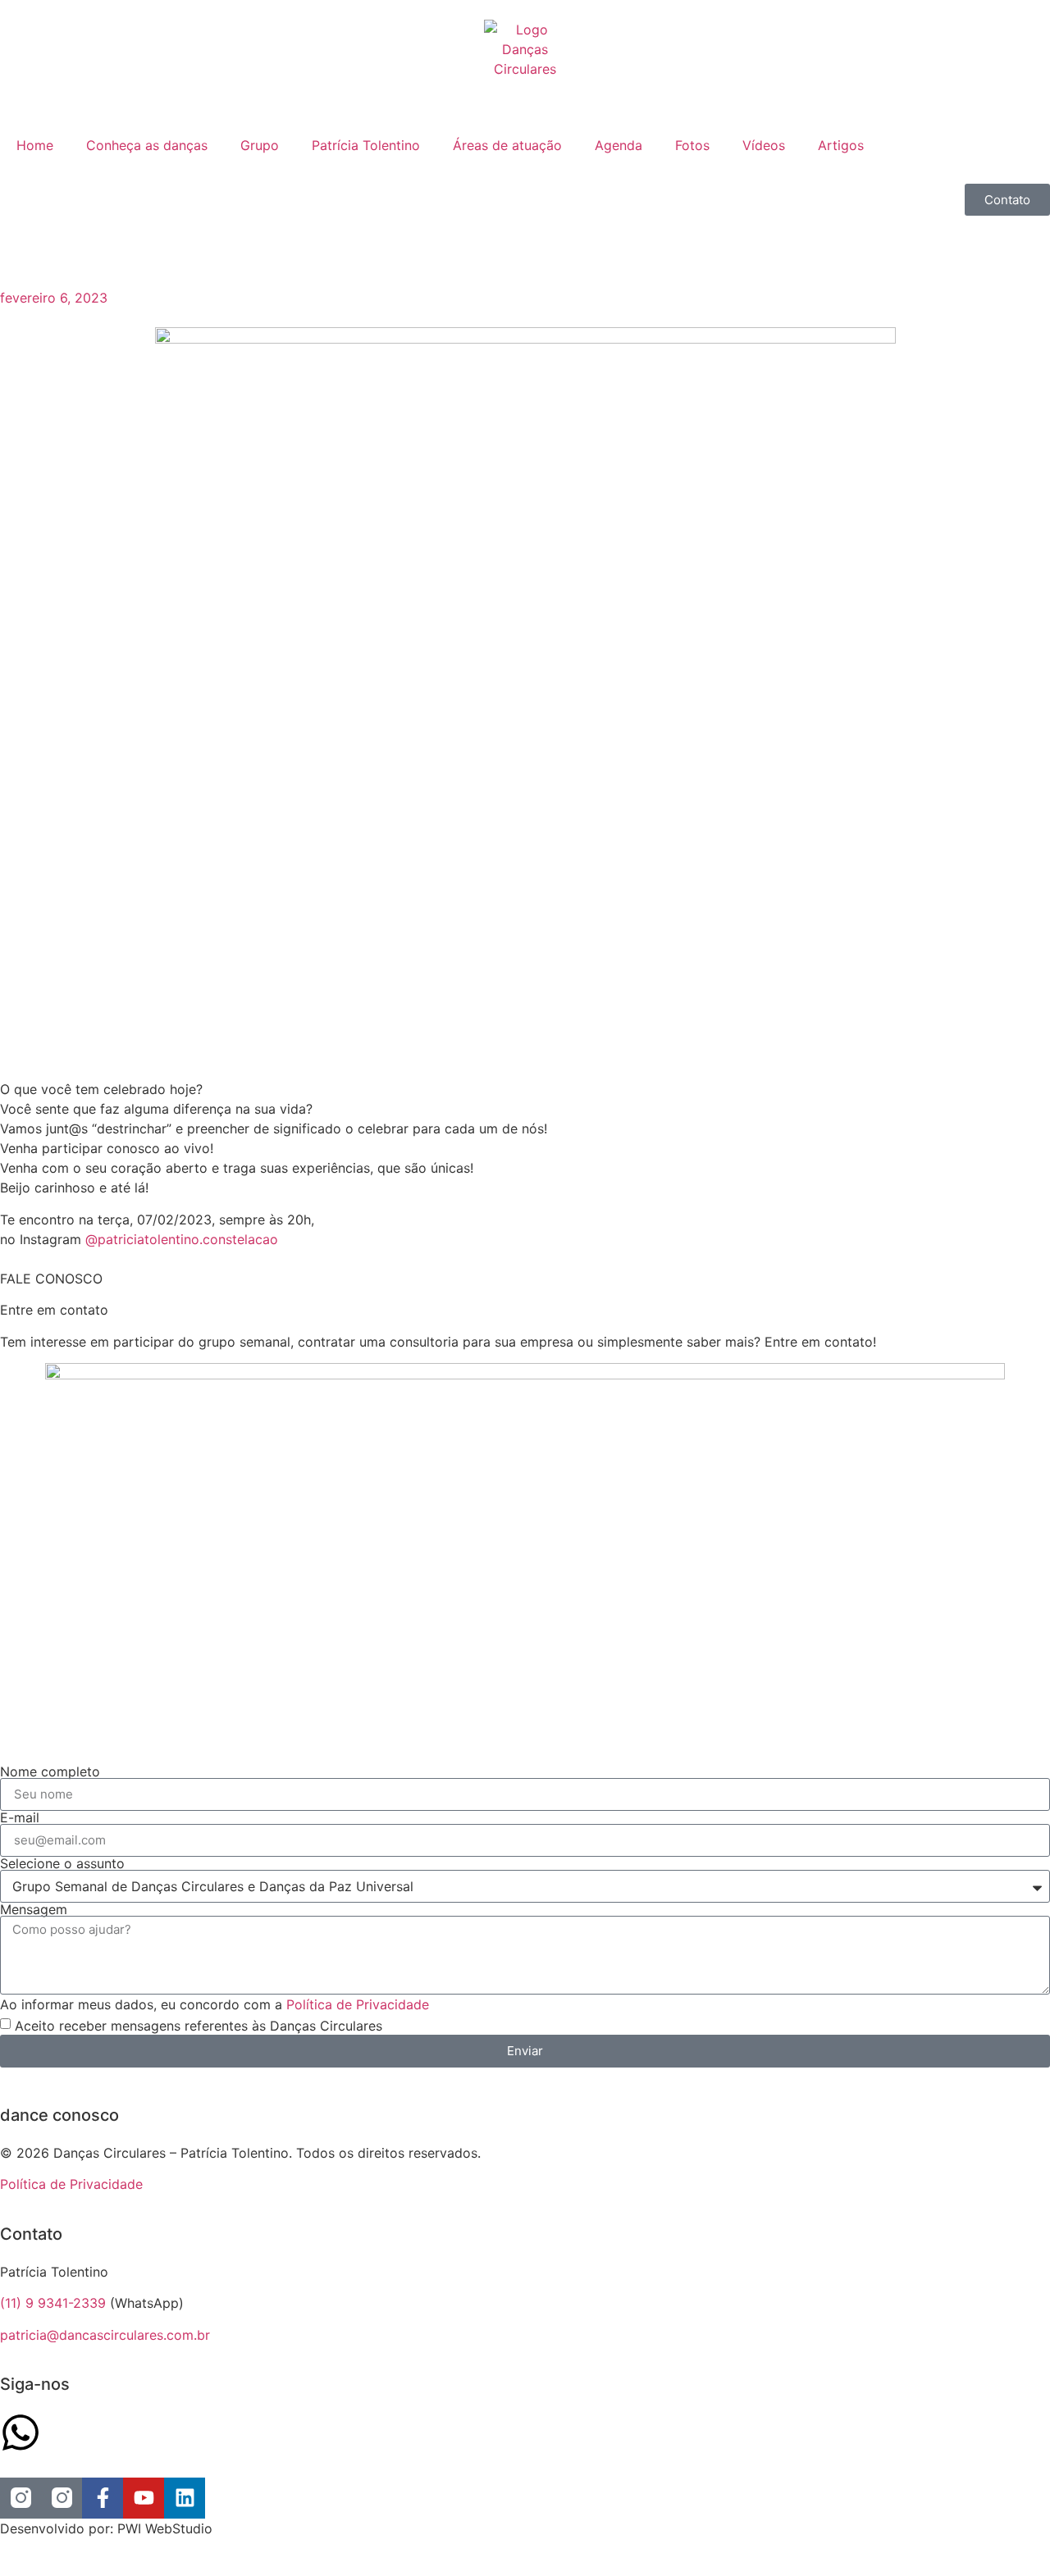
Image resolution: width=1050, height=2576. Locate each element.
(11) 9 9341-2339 (53, 2303)
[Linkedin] (185, 2498)
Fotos (692, 145)
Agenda (619, 145)
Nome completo (50, 1771)
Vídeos (764, 145)
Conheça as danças (147, 145)
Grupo (260, 145)
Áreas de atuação (507, 145)
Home (35, 145)
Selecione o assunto (62, 1863)
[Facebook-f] (103, 2498)
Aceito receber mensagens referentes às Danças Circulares (199, 2026)
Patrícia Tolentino (366, 145)
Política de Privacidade (358, 2004)
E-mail (20, 1817)
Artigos (841, 145)
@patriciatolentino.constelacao (182, 1239)
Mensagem (34, 1909)
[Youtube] (144, 2498)
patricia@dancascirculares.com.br (105, 2335)
